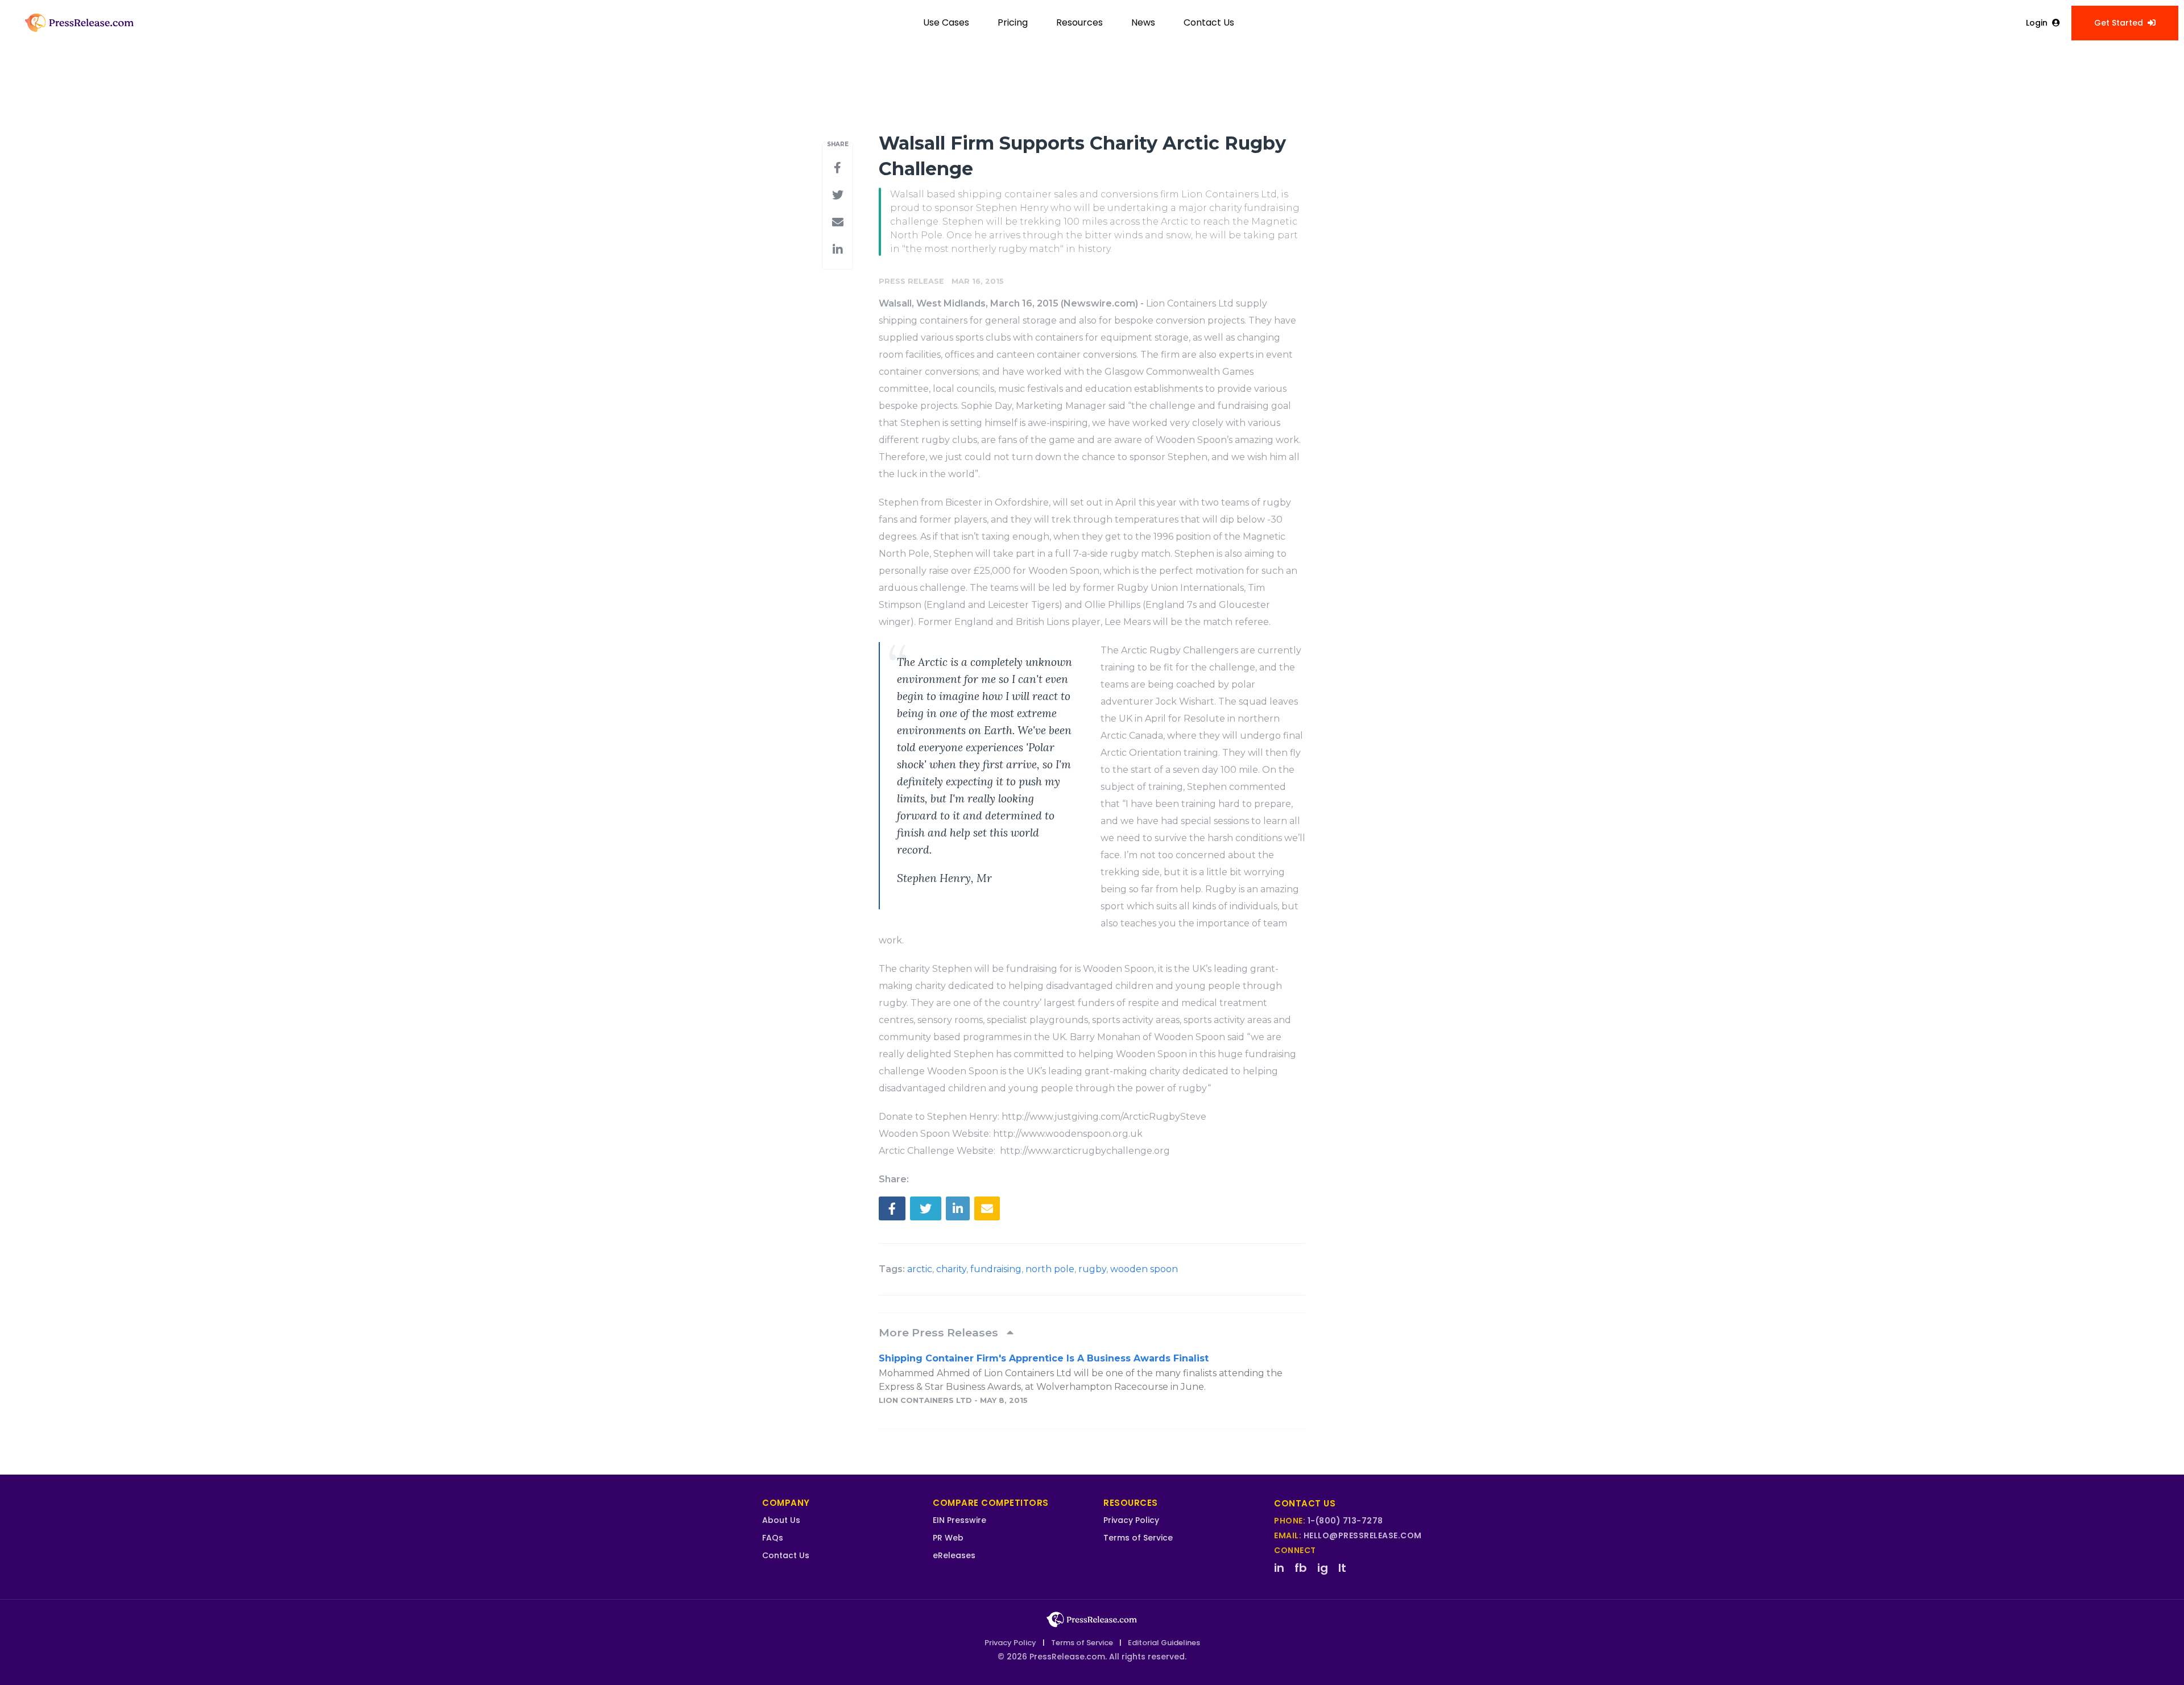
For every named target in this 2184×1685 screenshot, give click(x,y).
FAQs (773, 1538)
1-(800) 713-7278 (1345, 1521)
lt (1342, 1568)
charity (951, 1269)
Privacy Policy (1131, 1520)
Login (2037, 23)
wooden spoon (1144, 1269)
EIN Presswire (959, 1520)
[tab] (1092, 1332)
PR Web (948, 1538)
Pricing (1013, 22)
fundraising (996, 1269)
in (1279, 1568)
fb (1301, 1568)
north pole (1050, 1269)
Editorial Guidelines (1164, 1643)
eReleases (954, 1555)
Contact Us (1209, 22)
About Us (781, 1520)
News (1143, 22)
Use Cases (946, 22)
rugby (1092, 1269)
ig (1323, 1568)
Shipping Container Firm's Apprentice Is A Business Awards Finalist (1044, 1358)
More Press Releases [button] (940, 1332)
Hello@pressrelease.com (1363, 1535)
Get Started (2119, 23)
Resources (1079, 22)
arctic (920, 1269)
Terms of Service (1138, 1538)
